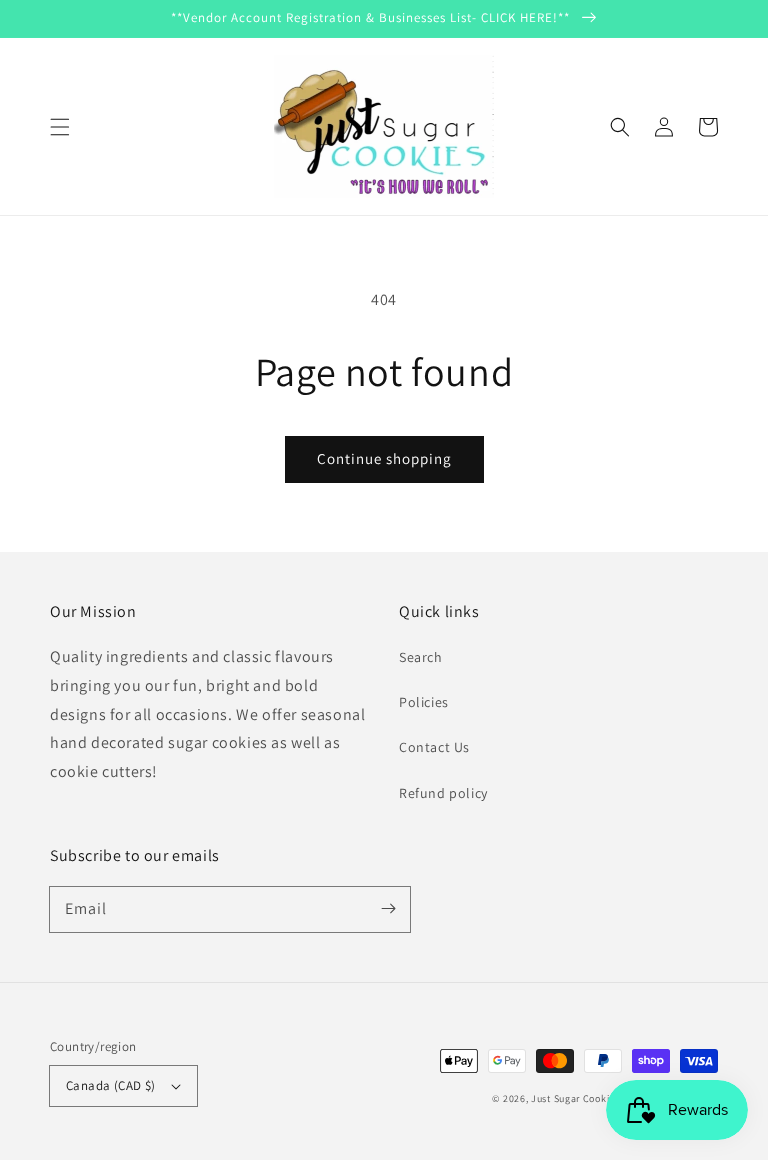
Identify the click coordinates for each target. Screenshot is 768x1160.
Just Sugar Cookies (575, 1098)
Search (421, 657)
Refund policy (443, 793)
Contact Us (434, 747)
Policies (424, 702)
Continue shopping (384, 458)
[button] (60, 127)
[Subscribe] (388, 909)
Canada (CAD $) (111, 1085)
